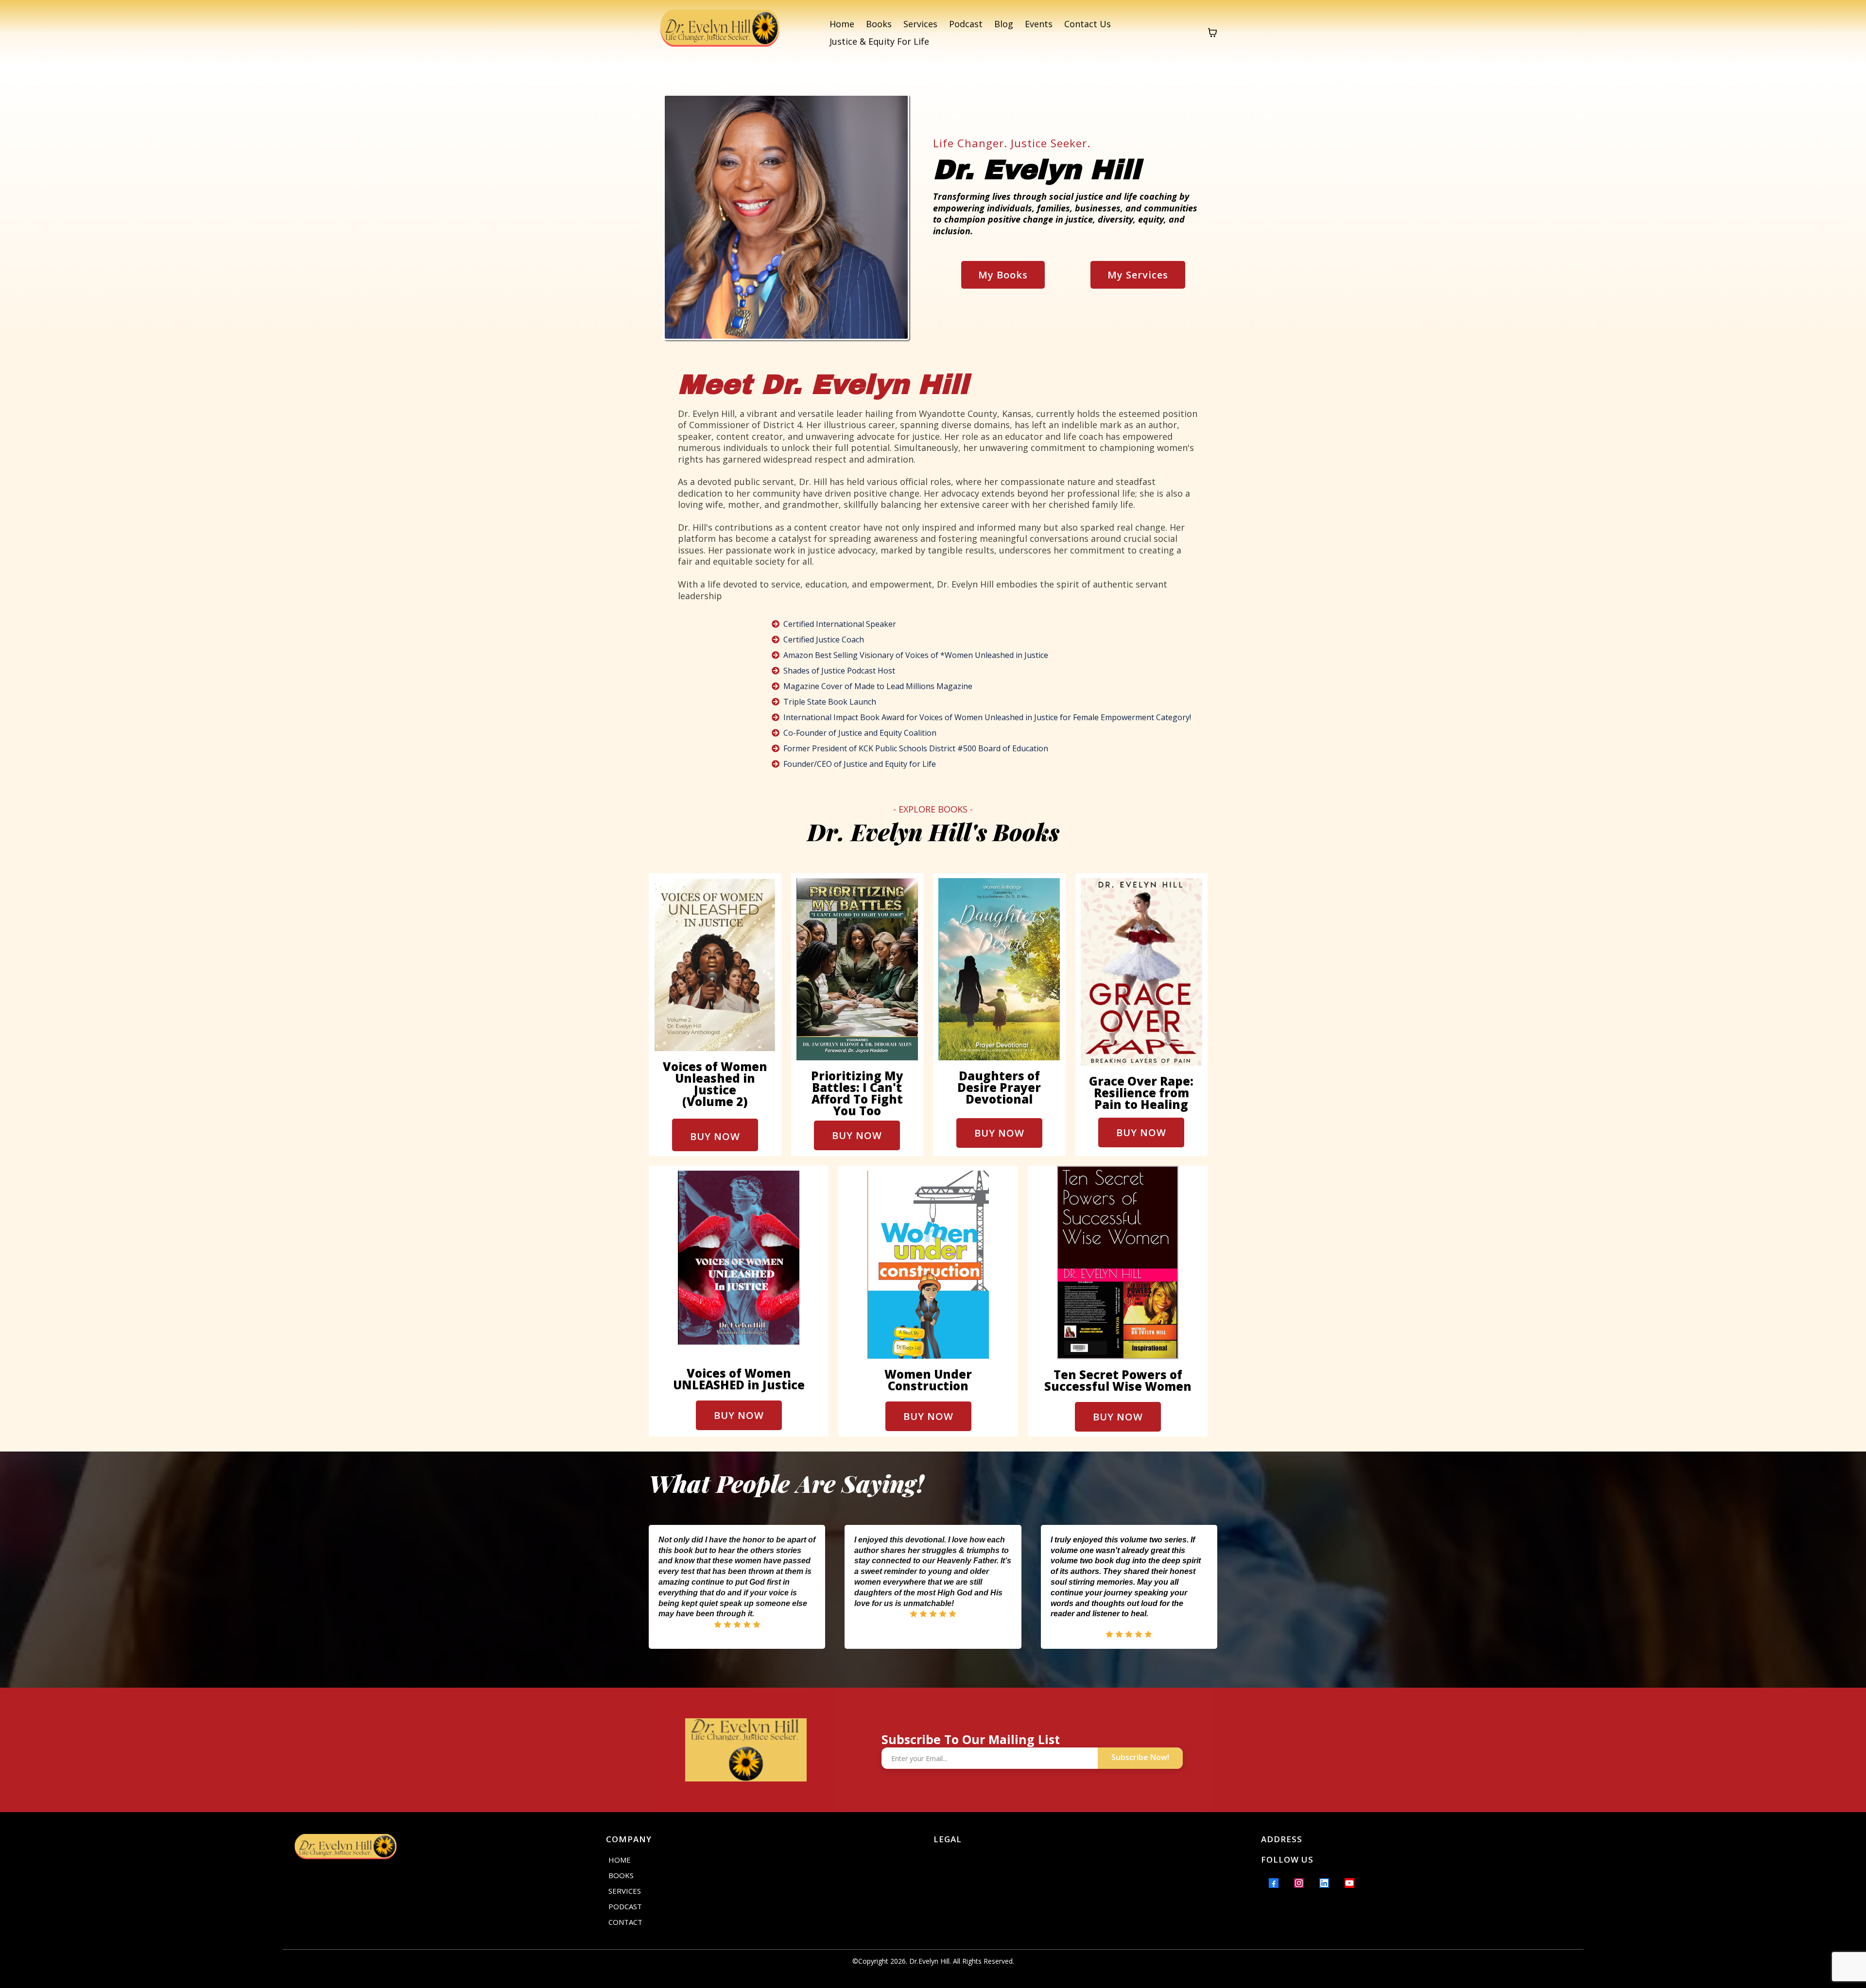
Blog (1004, 24)
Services (920, 24)
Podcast (966, 24)
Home (842, 24)
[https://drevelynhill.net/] (720, 33)
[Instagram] (1299, 1883)
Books (879, 24)
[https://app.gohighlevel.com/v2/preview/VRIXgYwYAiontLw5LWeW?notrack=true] (442, 1849)
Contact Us (1088, 24)
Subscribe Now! (1140, 1757)
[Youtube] (1349, 1883)
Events (1039, 24)
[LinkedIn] (1324, 1883)
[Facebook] (1274, 1883)
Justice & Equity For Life (879, 41)
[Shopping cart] (1212, 33)
